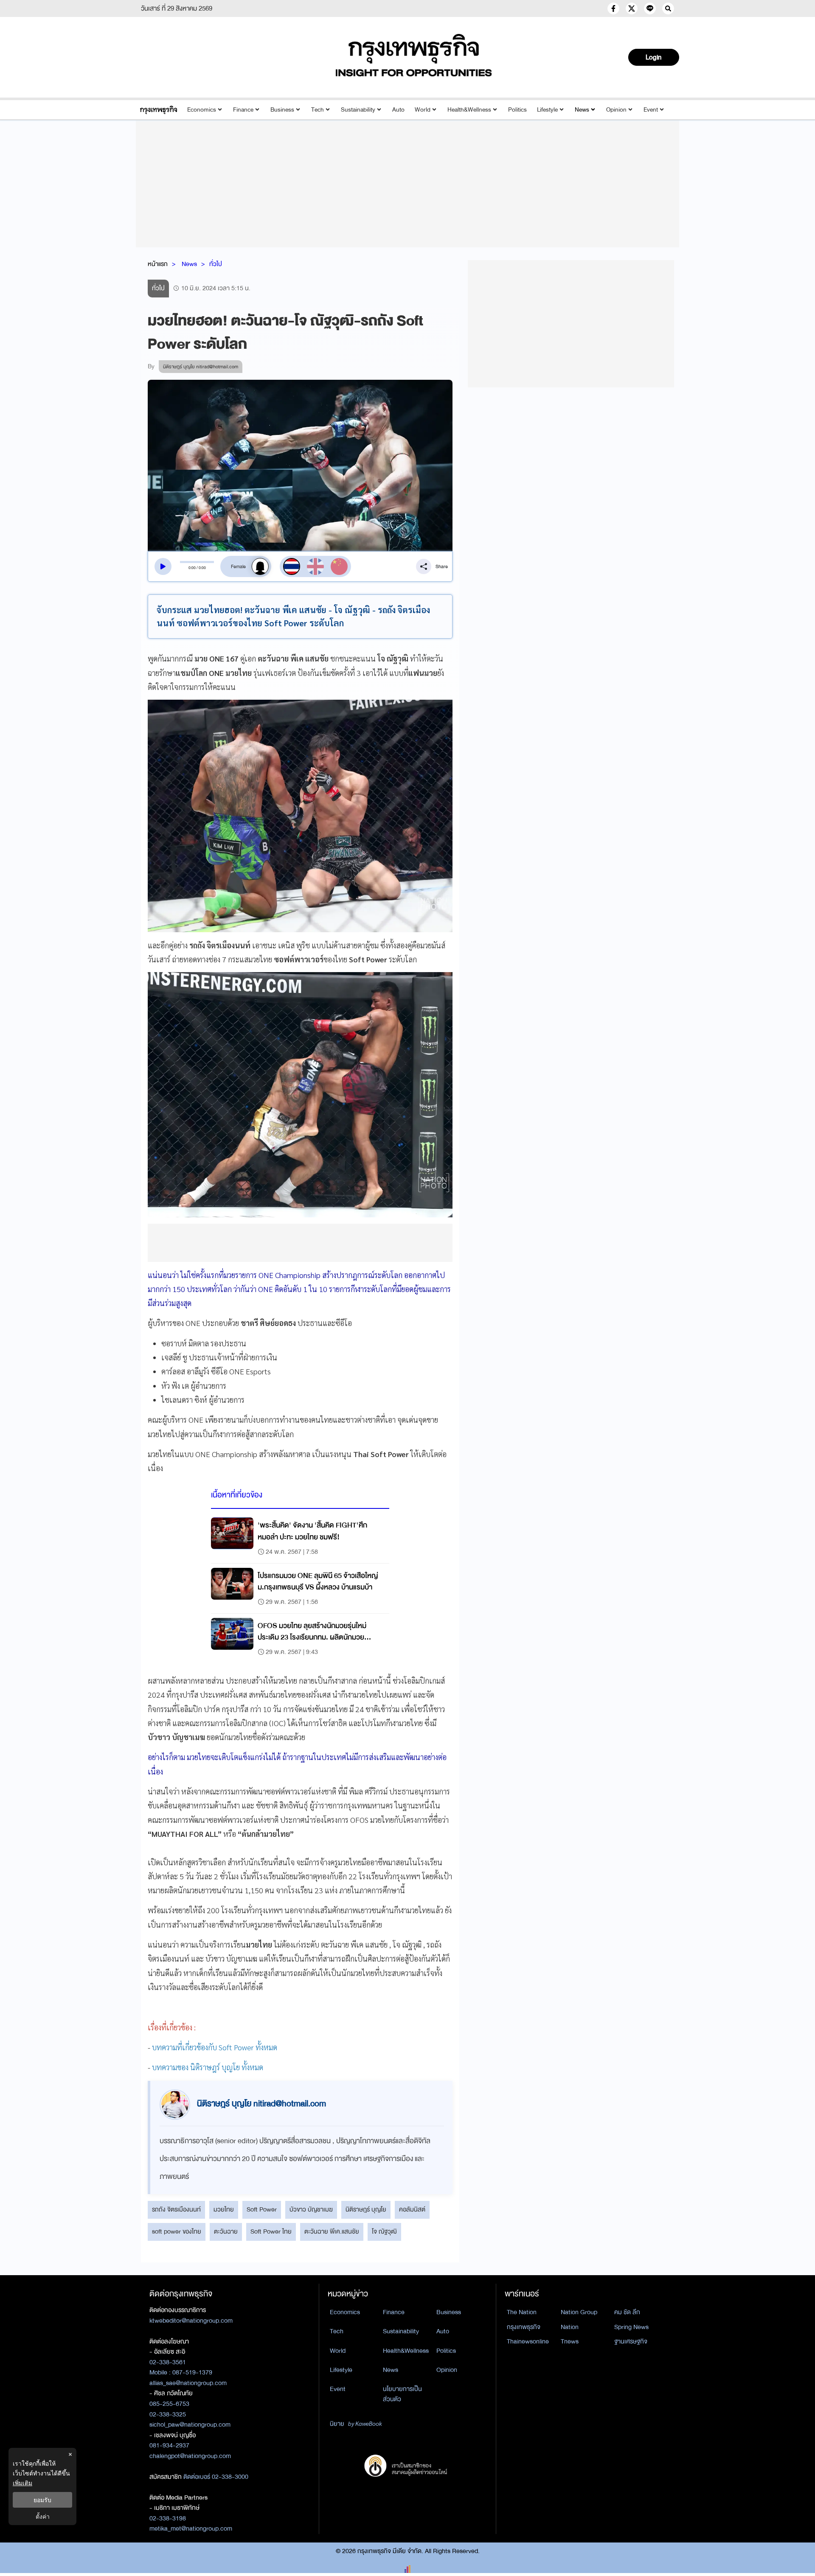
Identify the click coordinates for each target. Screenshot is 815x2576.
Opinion (616, 110)
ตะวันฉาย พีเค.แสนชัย (332, 2231)
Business (282, 110)
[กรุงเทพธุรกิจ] (159, 110)
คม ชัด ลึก (627, 2312)
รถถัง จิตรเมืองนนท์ (176, 2209)
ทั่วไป (216, 264)
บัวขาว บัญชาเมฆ (311, 2209)
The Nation (522, 2312)
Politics (517, 110)
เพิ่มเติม (22, 2483)
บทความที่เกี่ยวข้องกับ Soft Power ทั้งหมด (215, 2047)
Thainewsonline (528, 2341)
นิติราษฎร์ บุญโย (366, 2209)
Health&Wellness (469, 110)
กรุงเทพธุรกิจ (524, 2327)
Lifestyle (547, 110)
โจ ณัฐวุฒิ (384, 2231)
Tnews (570, 2341)
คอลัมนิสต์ (412, 2209)
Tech (318, 110)
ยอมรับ (42, 2500)
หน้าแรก (158, 264)
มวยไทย (224, 2209)
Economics (202, 110)
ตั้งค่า (43, 2516)
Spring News (631, 2327)
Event (651, 110)
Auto (398, 110)
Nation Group (579, 2312)
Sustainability (358, 110)
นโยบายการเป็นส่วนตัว (402, 2394)
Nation (570, 2327)
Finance (243, 110)
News (582, 110)
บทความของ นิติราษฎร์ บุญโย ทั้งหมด (208, 2067)
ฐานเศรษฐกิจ (631, 2341)
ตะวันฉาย (226, 2231)
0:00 (192, 568)
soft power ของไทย (177, 2231)
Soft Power (262, 2209)
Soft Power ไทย (271, 2231)
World (423, 110)
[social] (613, 8)
